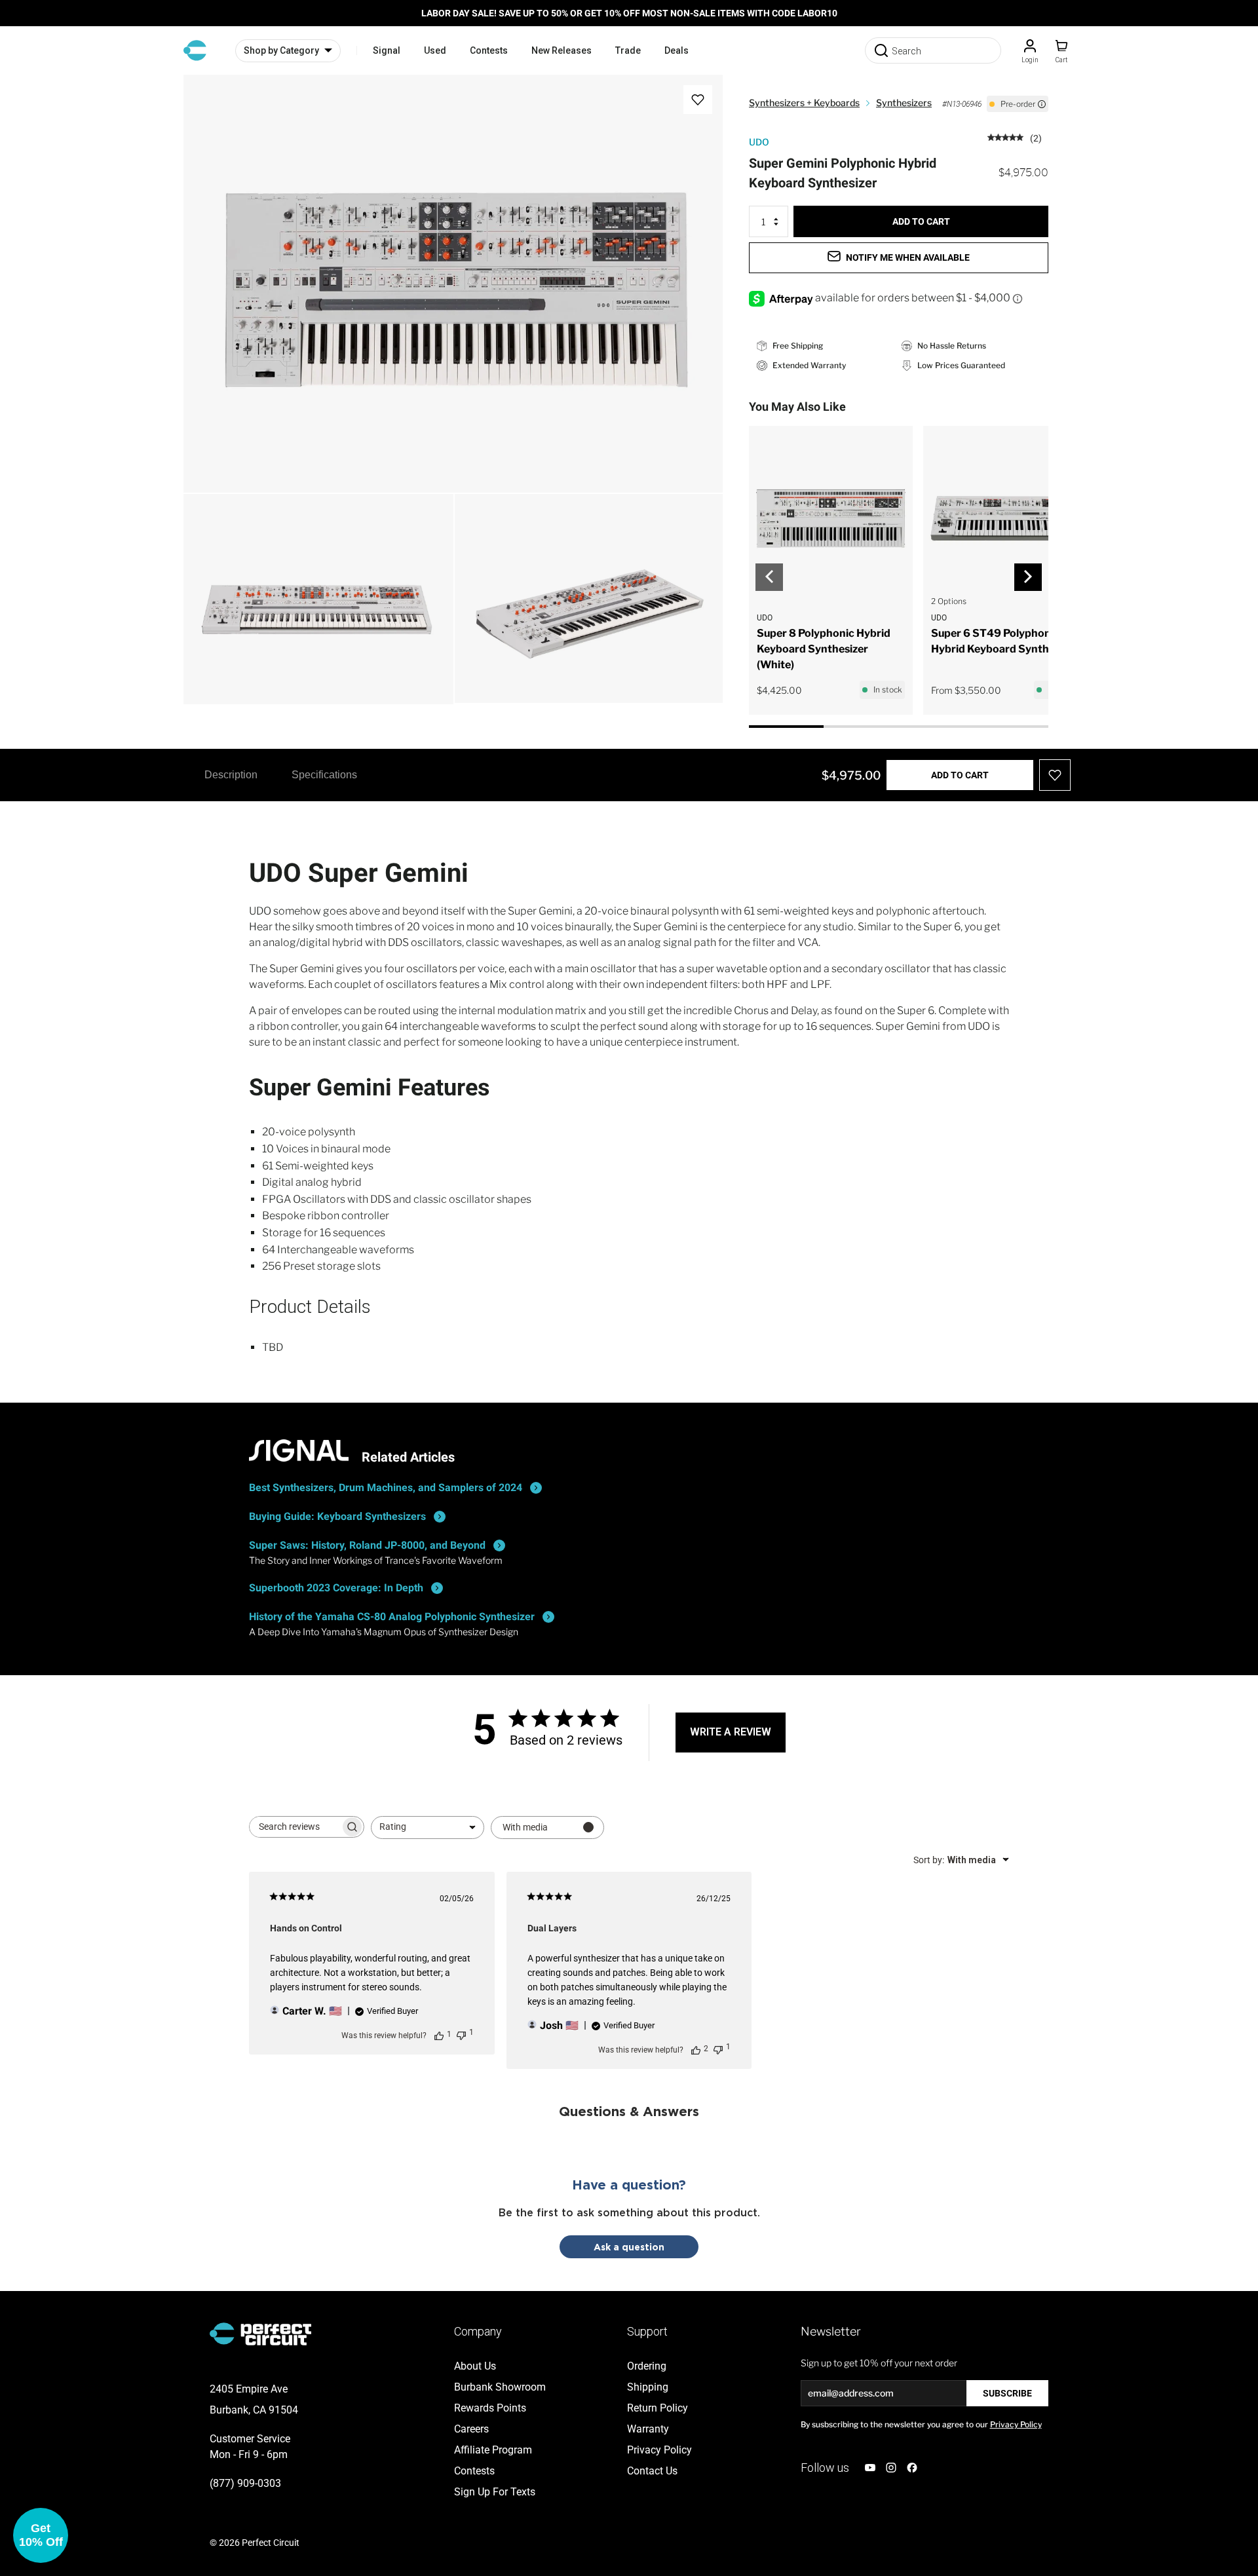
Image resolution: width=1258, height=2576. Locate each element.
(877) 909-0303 (245, 2483)
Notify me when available (908, 257)
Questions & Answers (629, 2111)
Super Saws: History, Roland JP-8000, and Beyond (367, 1545)
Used (435, 50)
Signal (387, 50)
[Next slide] (1028, 577)
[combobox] (428, 1828)
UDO (759, 142)
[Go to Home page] (195, 50)
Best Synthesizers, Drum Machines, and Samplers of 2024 (386, 1487)
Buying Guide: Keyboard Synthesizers (337, 1516)
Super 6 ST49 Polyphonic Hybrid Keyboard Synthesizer (1005, 641)
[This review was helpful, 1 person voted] (439, 2035)
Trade (628, 50)
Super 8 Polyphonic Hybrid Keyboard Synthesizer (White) (824, 649)
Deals (677, 50)
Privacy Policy (1016, 2424)
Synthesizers (904, 103)
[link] (1015, 137)
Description (231, 775)
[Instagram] (891, 2468)
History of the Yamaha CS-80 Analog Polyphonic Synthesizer (392, 1617)
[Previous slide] (769, 577)
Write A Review (731, 1732)
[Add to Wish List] (698, 100)
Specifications (324, 775)
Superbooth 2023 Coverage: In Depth (336, 1588)
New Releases (562, 50)
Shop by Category (281, 50)
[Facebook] (912, 2468)
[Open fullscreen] (207, 98)
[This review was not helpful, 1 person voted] (461, 2034)
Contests (489, 50)
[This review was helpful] (696, 2049)
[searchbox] (295, 1827)
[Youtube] (870, 2468)
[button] (41, 2535)
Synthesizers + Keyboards (804, 103)
